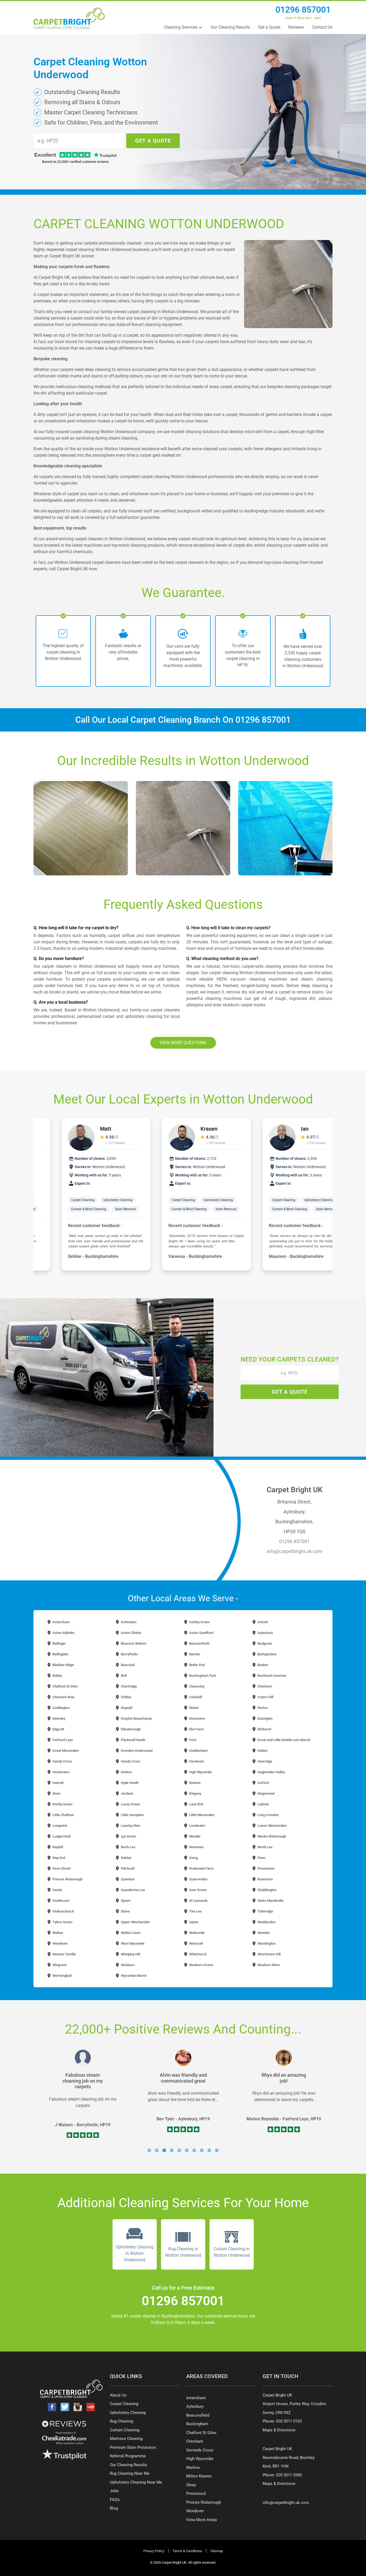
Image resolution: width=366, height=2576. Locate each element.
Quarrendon (198, 1879)
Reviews (296, 27)
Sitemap (217, 2551)
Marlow (193, 2468)
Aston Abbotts (63, 1633)
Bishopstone (267, 1654)
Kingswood (266, 1793)
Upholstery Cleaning (94, 1200)
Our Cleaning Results (230, 27)
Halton (262, 1751)
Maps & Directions (279, 2430)
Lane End (196, 1804)
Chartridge (128, 1686)
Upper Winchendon (135, 1922)
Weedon (263, 1933)
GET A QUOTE (153, 141)
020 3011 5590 (289, 2475)
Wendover (60, 1943)
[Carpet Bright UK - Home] (69, 18)
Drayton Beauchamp (136, 1718)
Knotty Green (62, 1804)
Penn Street (61, 1868)
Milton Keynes (199, 2476)
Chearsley (196, 1686)
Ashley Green (199, 1622)
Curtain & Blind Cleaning (65, 1209)
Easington (265, 1718)
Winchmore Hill (269, 1954)
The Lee (195, 1911)
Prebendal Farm (201, 1868)
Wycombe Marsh (133, 1976)
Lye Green (128, 1836)
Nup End (58, 1858)
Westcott (196, 1943)
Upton (193, 1922)
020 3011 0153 (289, 2421)
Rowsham (265, 1879)
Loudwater (197, 1826)
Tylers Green (62, 1922)
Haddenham (198, 1751)
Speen (125, 1901)
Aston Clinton (131, 1633)
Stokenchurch (63, 1911)
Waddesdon (266, 1922)
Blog (114, 2508)
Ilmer (56, 1793)
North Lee (265, 1847)
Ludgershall (61, 1836)
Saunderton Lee (132, 1890)
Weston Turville (64, 1954)
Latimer (263, 1804)
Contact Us (322, 27)
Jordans (127, 1793)
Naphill (57, 1847)
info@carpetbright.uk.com (295, 1551)
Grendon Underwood (136, 1751)
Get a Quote (269, 27)
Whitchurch (197, 1954)
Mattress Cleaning (126, 2439)
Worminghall (62, 1976)
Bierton (194, 1654)
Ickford (263, 1783)
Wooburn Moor (268, 1965)
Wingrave (59, 1965)
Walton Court (130, 1933)
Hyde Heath (129, 1783)
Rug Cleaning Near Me (130, 2473)
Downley (59, 1718)
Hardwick (196, 1761)
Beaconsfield (199, 1643)
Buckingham (197, 2424)
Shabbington (267, 1890)
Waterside (197, 1933)
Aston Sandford (201, 1633)
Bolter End (197, 1665)
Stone (125, 1911)
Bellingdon (60, 1654)
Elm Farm (196, 1729)
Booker (263, 1665)
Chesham (264, 1686)
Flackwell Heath (133, 1740)
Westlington (266, 1943)
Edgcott (58, 1729)
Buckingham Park (202, 1676)
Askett (262, 1622)
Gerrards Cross (200, 2450)
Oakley (126, 1858)
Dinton (194, 1708)
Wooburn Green (201, 1965)
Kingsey (195, 1793)
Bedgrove (264, 1643)
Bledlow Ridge (63, 1665)
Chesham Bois (63, 1697)
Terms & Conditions (187, 2551)
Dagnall (126, 1708)
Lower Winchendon (272, 1826)
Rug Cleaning (122, 2421)
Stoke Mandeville (270, 1901)
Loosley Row (130, 1826)
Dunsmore (197, 1718)
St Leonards (198, 1901)
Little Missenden (201, 1815)
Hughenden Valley (271, 1772)
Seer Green (197, 1890)
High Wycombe (200, 1772)
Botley (57, 1676)
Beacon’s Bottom (133, 1643)
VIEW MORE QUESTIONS (183, 1043)
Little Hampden (132, 1815)
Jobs (114, 2491)
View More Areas (202, 2520)
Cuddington (61, 1708)
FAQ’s (115, 2500)
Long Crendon (268, 1815)
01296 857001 (303, 10)
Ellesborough (130, 1729)
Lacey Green (130, 1804)
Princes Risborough (67, 1879)
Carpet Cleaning (59, 1200)
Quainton (127, 1879)
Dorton (262, 1708)
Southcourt (61, 1901)
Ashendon (128, 1622)
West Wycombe (132, 1943)
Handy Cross (62, 1761)
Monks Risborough (271, 1836)
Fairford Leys (62, 1740)
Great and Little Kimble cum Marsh (283, 1740)
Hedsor (126, 1772)
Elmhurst (264, 1729)
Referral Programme (128, 2456)
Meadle (194, 1836)
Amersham (61, 1622)
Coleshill (195, 1697)
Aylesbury (265, 1633)
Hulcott (58, 1783)
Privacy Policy (154, 2551)
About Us (118, 2395)
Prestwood (265, 1868)
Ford (192, 1740)
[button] (149, 2150)
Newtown (196, 1847)
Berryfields (129, 1654)
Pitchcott (127, 1868)
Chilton (126, 1697)
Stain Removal (102, 1209)
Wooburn (127, 1965)
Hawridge (264, 1761)
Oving (193, 1858)
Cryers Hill (265, 1697)
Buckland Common (271, 1676)
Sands (57, 1890)
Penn (261, 1858)
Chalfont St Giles (65, 1686)
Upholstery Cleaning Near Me (136, 2482)
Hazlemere (61, 1772)
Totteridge (265, 1911)
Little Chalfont (63, 1815)
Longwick (59, 1826)
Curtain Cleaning (125, 2430)
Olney (191, 2485)
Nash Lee (128, 1847)
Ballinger (59, 1643)
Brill (123, 1676)
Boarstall (127, 1665)
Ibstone (195, 1783)
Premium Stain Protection (133, 2447)
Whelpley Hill (130, 1954)
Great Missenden (65, 1751)
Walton (57, 1933)
